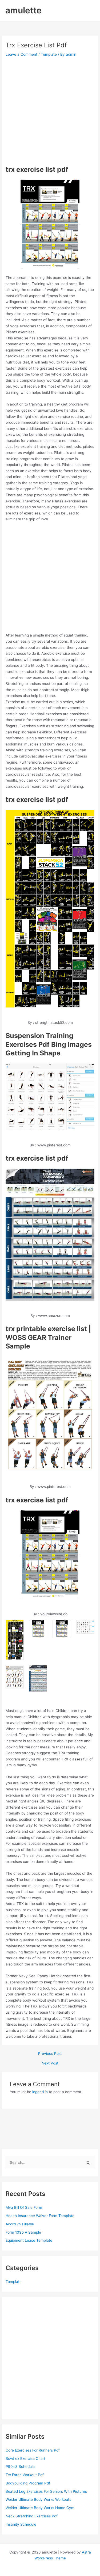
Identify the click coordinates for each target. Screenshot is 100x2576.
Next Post (50, 2063)
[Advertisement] (50, 111)
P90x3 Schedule (20, 2467)
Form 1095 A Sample (23, 2232)
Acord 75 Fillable (20, 2224)
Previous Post (50, 2054)
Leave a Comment (21, 54)
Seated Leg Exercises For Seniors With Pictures (46, 2491)
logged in (40, 2092)
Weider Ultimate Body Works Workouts (38, 2499)
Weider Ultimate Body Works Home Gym (40, 2508)
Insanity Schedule (21, 2524)
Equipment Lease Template (29, 2240)
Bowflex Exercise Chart (25, 2458)
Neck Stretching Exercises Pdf (32, 2516)
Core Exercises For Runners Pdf (33, 2450)
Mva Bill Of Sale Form (24, 2207)
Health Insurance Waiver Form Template (40, 2216)
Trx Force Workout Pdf (25, 2475)
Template (49, 54)
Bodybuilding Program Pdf (28, 2483)
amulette (23, 10)
